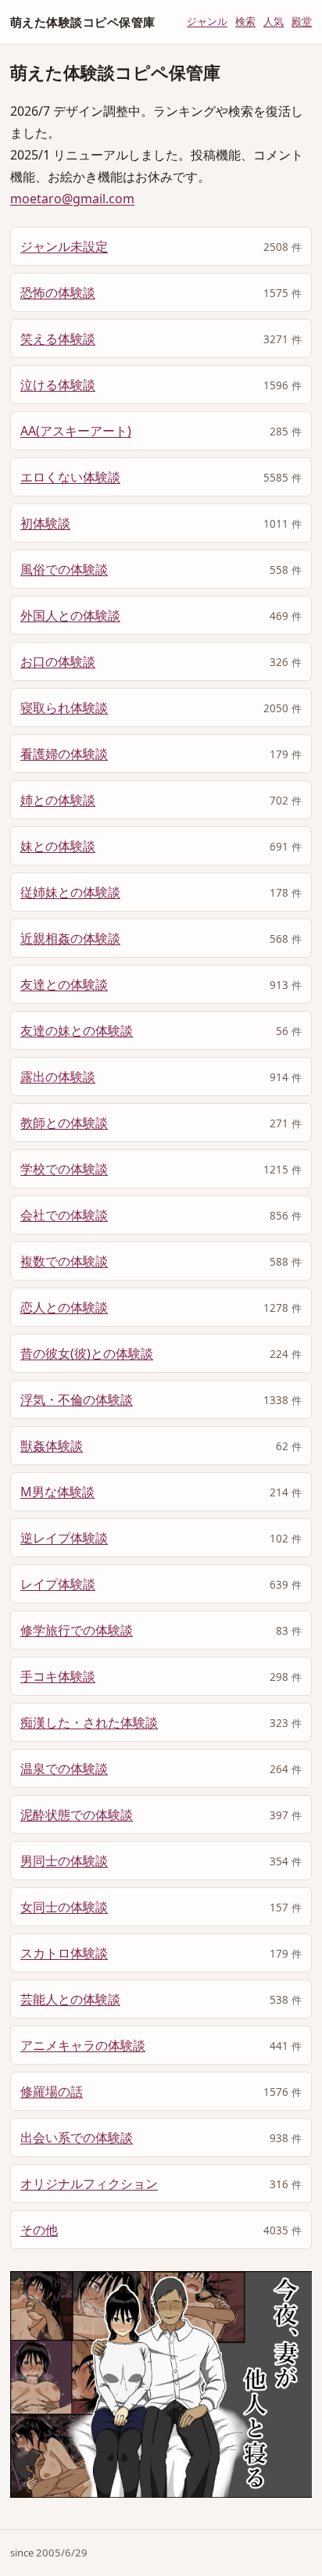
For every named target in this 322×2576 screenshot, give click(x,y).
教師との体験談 (64, 1123)
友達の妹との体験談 (77, 1030)
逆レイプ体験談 (64, 1538)
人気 (274, 21)
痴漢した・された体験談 (89, 1722)
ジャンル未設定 (64, 246)
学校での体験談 (64, 1169)
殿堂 (302, 21)
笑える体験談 (58, 339)
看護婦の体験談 (64, 754)
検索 (245, 21)
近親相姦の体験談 (70, 938)
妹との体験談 (58, 846)
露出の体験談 (58, 1077)
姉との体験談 (58, 800)
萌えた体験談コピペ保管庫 (82, 22)
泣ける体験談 (58, 385)
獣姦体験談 (52, 1446)
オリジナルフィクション (89, 2184)
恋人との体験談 (64, 1307)
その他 (39, 2230)
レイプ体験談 (58, 1584)
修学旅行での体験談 (77, 1630)
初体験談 (45, 523)
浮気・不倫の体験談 (77, 1399)
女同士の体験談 (64, 1907)
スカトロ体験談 (64, 1953)
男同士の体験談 (64, 1861)
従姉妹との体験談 (70, 892)
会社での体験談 (64, 1215)
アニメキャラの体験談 (83, 2045)
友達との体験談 (64, 984)
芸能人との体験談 (70, 1999)
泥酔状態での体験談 (77, 1815)
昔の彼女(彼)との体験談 (87, 1353)
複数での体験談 (64, 1261)
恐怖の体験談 (58, 292)
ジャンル (207, 21)
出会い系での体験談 (77, 2137)
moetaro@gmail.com (72, 199)
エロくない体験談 (70, 477)
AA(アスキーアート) (76, 431)
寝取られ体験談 (64, 708)
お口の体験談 (58, 661)
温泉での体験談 (64, 1768)
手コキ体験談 (58, 1676)
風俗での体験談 (64, 569)
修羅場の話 (52, 2091)
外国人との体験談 (70, 615)
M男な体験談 (57, 1492)
